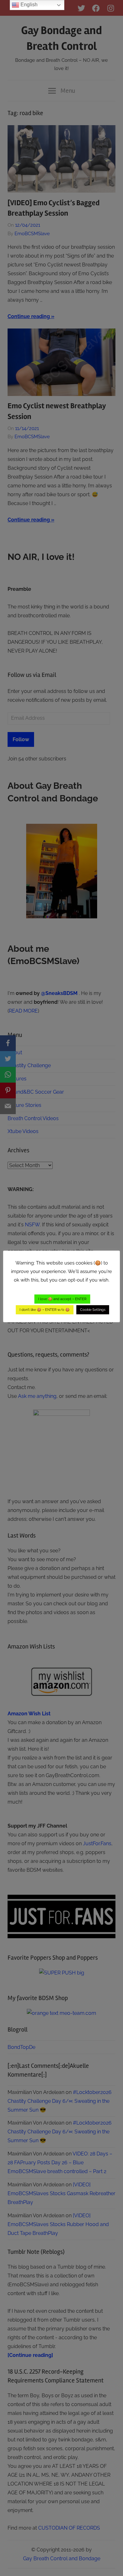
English (28, 5)
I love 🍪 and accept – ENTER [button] (62, 1299)
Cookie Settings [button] (93, 1310)
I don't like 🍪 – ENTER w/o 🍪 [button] (45, 1310)
